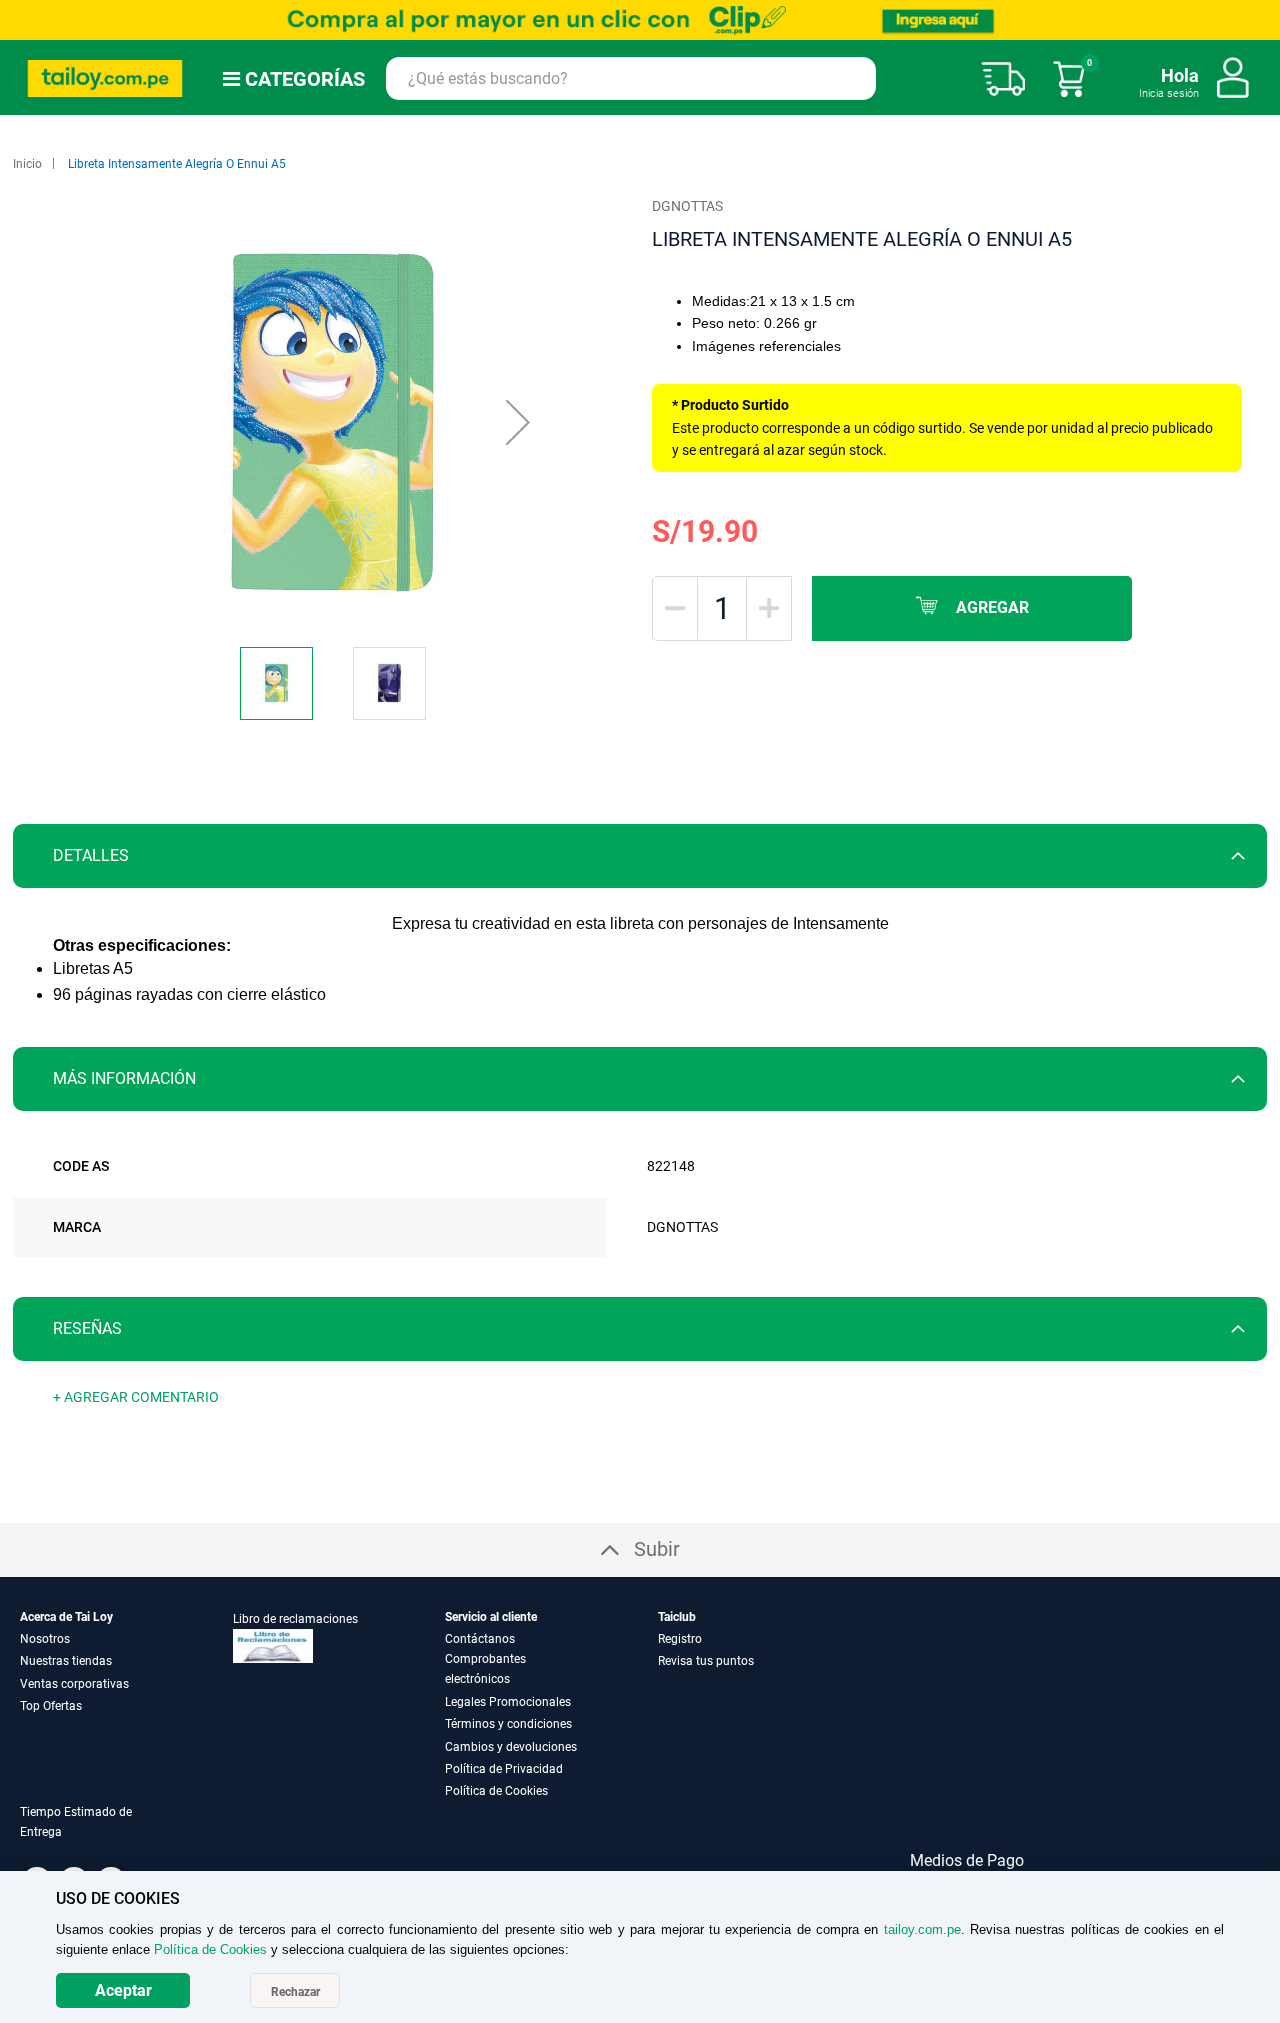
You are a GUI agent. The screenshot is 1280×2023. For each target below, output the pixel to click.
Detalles (91, 855)
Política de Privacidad (504, 1769)
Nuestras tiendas (66, 1661)
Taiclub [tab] (677, 1617)
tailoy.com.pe (922, 1929)
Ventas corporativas (74, 1684)
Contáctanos (480, 1639)
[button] (518, 422)
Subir (657, 1549)
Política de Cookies (496, 1791)
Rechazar (295, 1992)
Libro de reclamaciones (295, 1619)
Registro (680, 1639)
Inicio (27, 164)
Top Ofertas (51, 1706)
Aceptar (123, 1990)
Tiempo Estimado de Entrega (76, 1822)
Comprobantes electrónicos (485, 1669)
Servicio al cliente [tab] (491, 1617)
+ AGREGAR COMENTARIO (136, 1397)
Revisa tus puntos (706, 1661)
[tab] (640, 856)
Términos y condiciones (508, 1724)
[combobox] (631, 78)
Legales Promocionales (508, 1702)
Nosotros (45, 1639)
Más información (124, 1078)
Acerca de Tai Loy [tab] (66, 1617)
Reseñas (87, 1328)
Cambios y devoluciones (511, 1747)
